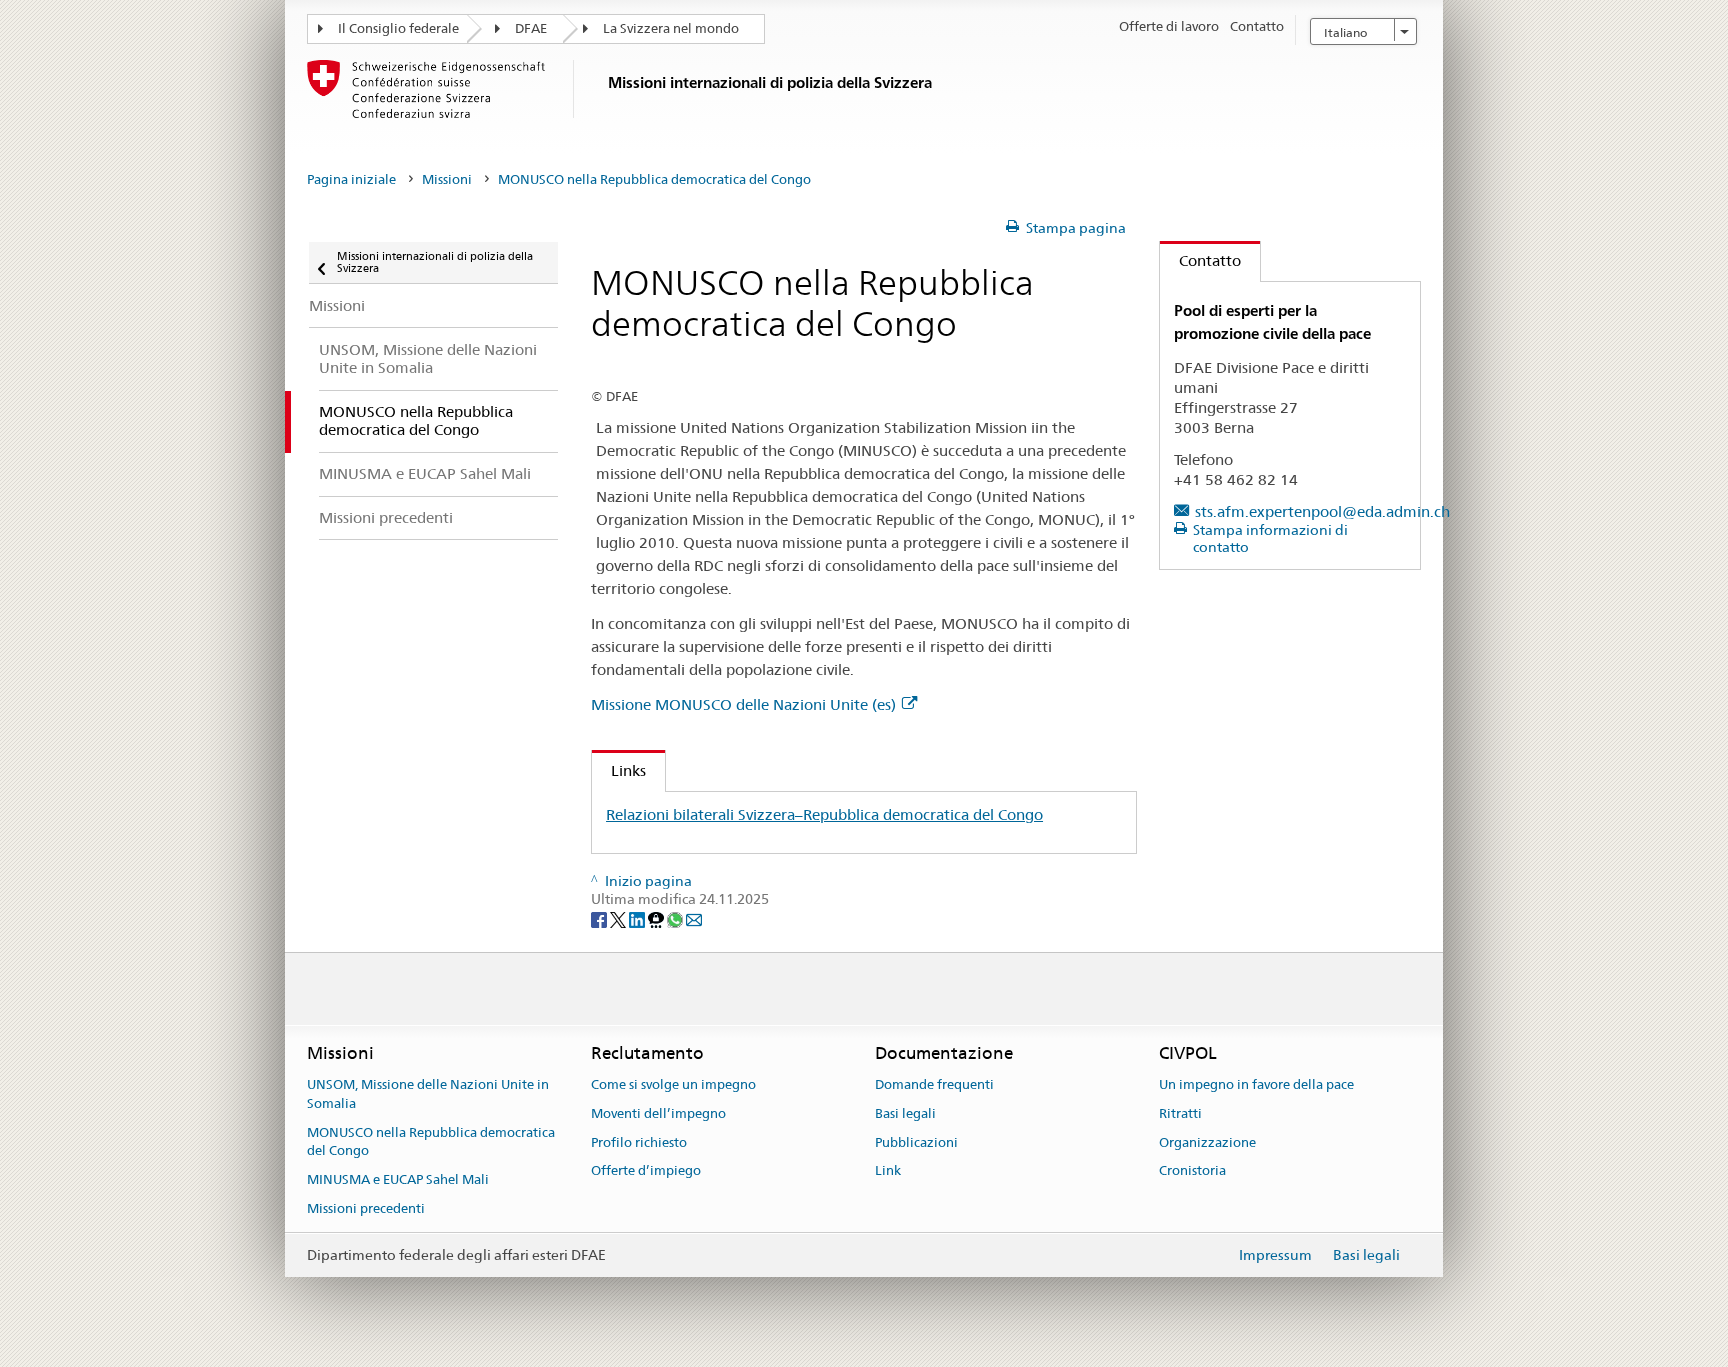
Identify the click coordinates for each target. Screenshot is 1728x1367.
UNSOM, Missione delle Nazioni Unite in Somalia (428, 1094)
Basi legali (905, 1113)
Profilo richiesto (639, 1142)
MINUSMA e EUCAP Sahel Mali (398, 1179)
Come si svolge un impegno (673, 1084)
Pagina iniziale (351, 179)
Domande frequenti (934, 1084)
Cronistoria (1192, 1171)
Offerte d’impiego (646, 1171)
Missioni (447, 179)
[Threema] (657, 919)
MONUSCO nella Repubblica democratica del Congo (431, 1142)
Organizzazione (1207, 1142)
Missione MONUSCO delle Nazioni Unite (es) (743, 704)
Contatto (1200, 260)
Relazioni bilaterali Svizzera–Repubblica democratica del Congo (824, 814)
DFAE (531, 28)
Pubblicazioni (916, 1142)
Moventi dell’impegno (658, 1113)
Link (888, 1171)
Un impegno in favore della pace (1256, 1084)
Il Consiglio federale (398, 28)
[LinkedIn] (638, 919)
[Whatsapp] (676, 919)
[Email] (694, 919)
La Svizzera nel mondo (671, 28)
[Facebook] (600, 919)
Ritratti (1180, 1113)
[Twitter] (619, 919)
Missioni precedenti (366, 1208)
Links (619, 770)
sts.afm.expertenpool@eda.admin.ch (1322, 511)
